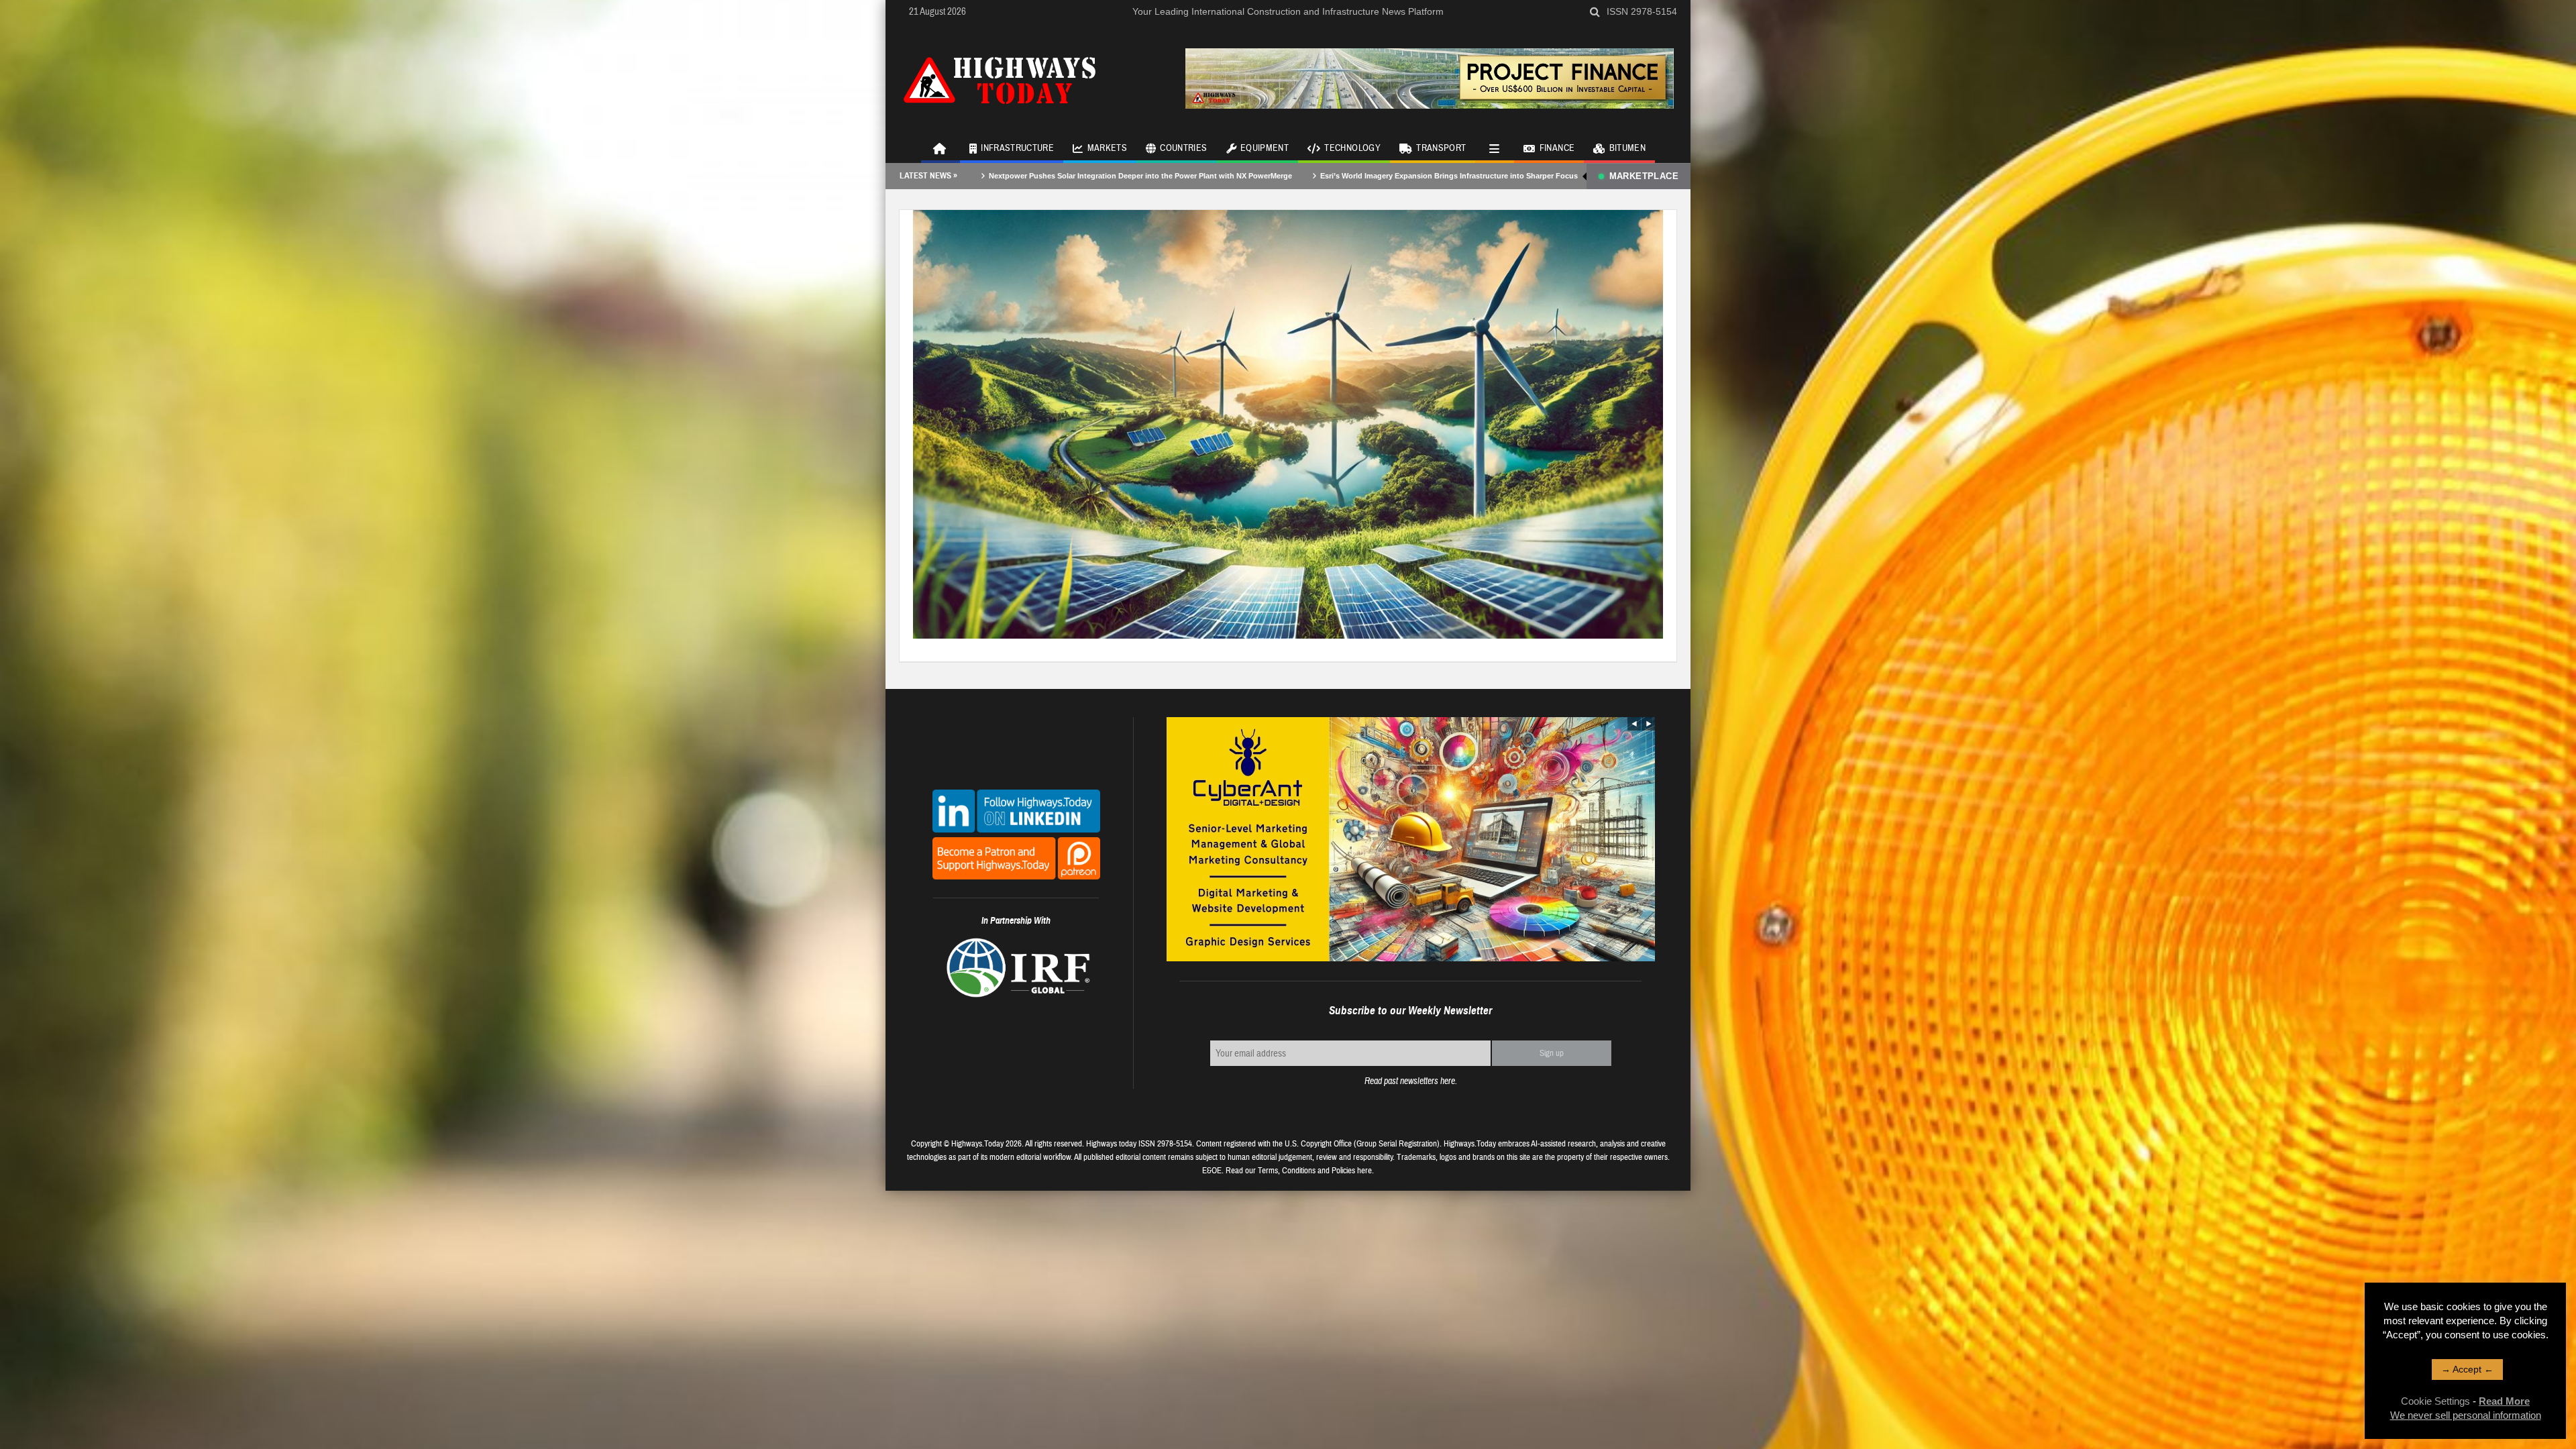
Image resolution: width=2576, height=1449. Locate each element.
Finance (1557, 148)
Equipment (1265, 148)
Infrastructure (1017, 148)
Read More (2504, 1401)
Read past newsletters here (1410, 1081)
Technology (1352, 148)
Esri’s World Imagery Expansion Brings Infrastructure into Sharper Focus (1143, 176)
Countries (1183, 148)
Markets (1107, 148)
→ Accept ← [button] (2467, 1369)
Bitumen (1627, 148)
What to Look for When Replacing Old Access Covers (1394, 176)
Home (941, 148)
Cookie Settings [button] (2435, 1401)
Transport (1441, 148)
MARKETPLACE (1644, 176)
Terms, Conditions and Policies (1306, 1171)
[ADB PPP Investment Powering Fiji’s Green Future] (1288, 423)
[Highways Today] (1000, 78)
